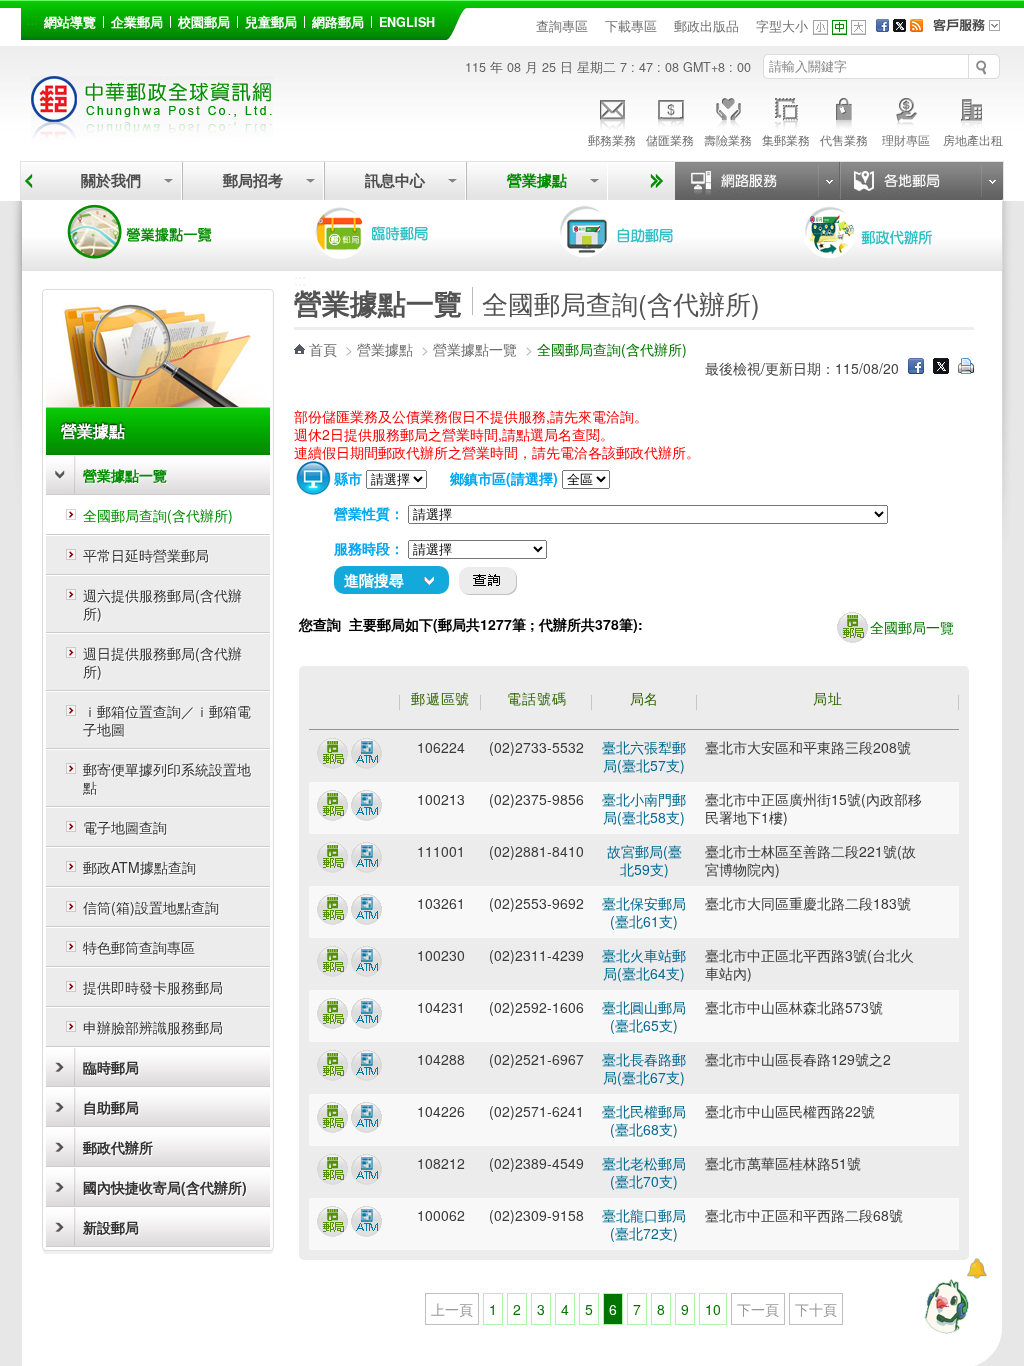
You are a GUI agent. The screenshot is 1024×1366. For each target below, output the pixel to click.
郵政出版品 (706, 26)
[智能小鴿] (944, 1306)
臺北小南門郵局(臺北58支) (644, 808)
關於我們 (111, 180)
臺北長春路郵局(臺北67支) (644, 1068)
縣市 (348, 478)
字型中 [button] (839, 27)
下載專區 (631, 26)
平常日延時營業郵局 (146, 555)
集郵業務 (786, 139)
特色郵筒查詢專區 (139, 947)
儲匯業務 (670, 139)
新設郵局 (111, 1227)
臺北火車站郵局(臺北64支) (644, 964)
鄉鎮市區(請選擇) (504, 478)
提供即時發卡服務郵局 (153, 987)
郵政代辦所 (890, 232)
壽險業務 (728, 139)
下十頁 (816, 1309)
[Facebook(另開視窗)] (882, 26)
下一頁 (758, 1309)
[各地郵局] (921, 181)
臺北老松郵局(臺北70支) (644, 1172)
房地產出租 (973, 139)
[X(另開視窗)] (899, 26)
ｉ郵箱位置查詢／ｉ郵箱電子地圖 (167, 720)
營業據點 (537, 180)
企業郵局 (137, 22)
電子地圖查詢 (125, 827)
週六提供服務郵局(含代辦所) (162, 604)
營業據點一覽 (155, 232)
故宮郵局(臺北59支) (644, 860)
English (407, 22)
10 (713, 1309)
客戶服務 (973, 32)
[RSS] (916, 26)
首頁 (323, 349)
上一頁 (452, 1309)
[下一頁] (653, 181)
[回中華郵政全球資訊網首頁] (152, 130)
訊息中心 (395, 180)
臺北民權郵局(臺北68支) (644, 1120)
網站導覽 (70, 22)
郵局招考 (253, 180)
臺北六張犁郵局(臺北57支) (644, 756)
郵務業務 (612, 139)
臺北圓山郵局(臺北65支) (644, 1016)
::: (32, 18)
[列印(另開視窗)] (966, 368)
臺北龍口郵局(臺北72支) (644, 1224)
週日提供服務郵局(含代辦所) (162, 662)
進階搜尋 (374, 580)
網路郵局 (338, 22)
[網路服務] (757, 181)
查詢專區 (562, 26)
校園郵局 (204, 22)
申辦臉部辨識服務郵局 (153, 1027)
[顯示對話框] (976, 1268)
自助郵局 (645, 232)
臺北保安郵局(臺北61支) (644, 912)
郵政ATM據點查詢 (139, 867)
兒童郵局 (271, 22)
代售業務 (844, 139)
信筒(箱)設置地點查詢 (151, 907)
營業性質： (369, 513)
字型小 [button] (820, 27)
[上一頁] (28, 181)
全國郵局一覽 (912, 627)
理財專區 (906, 139)
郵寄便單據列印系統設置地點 (167, 778)
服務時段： (369, 548)
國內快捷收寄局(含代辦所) (165, 1187)
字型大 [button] (858, 27)
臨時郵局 (400, 232)
